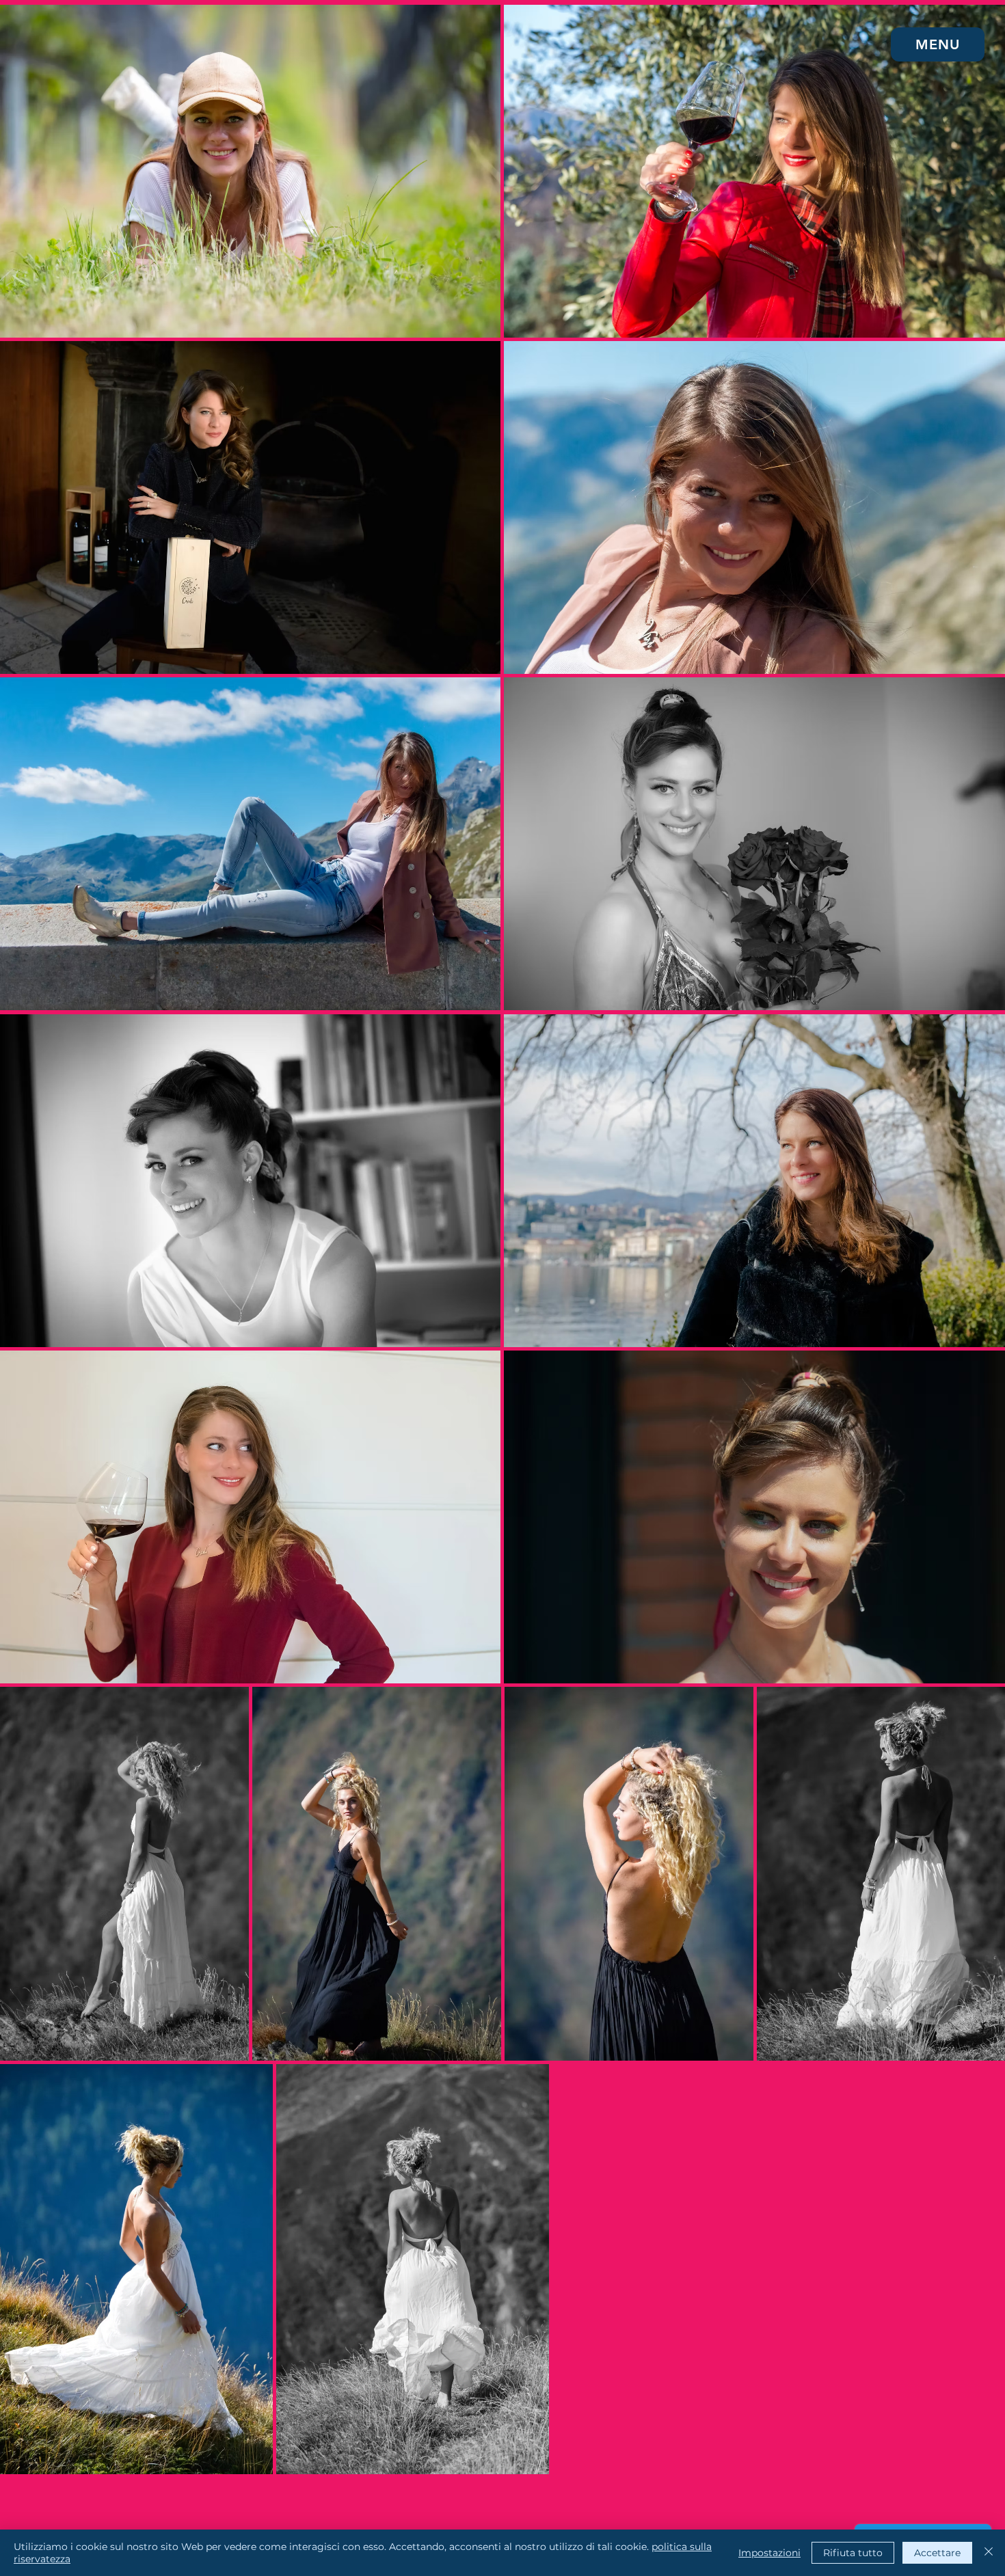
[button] (938, 44)
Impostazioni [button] (769, 2553)
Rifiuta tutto (853, 2553)
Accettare (937, 2553)
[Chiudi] (989, 2553)
